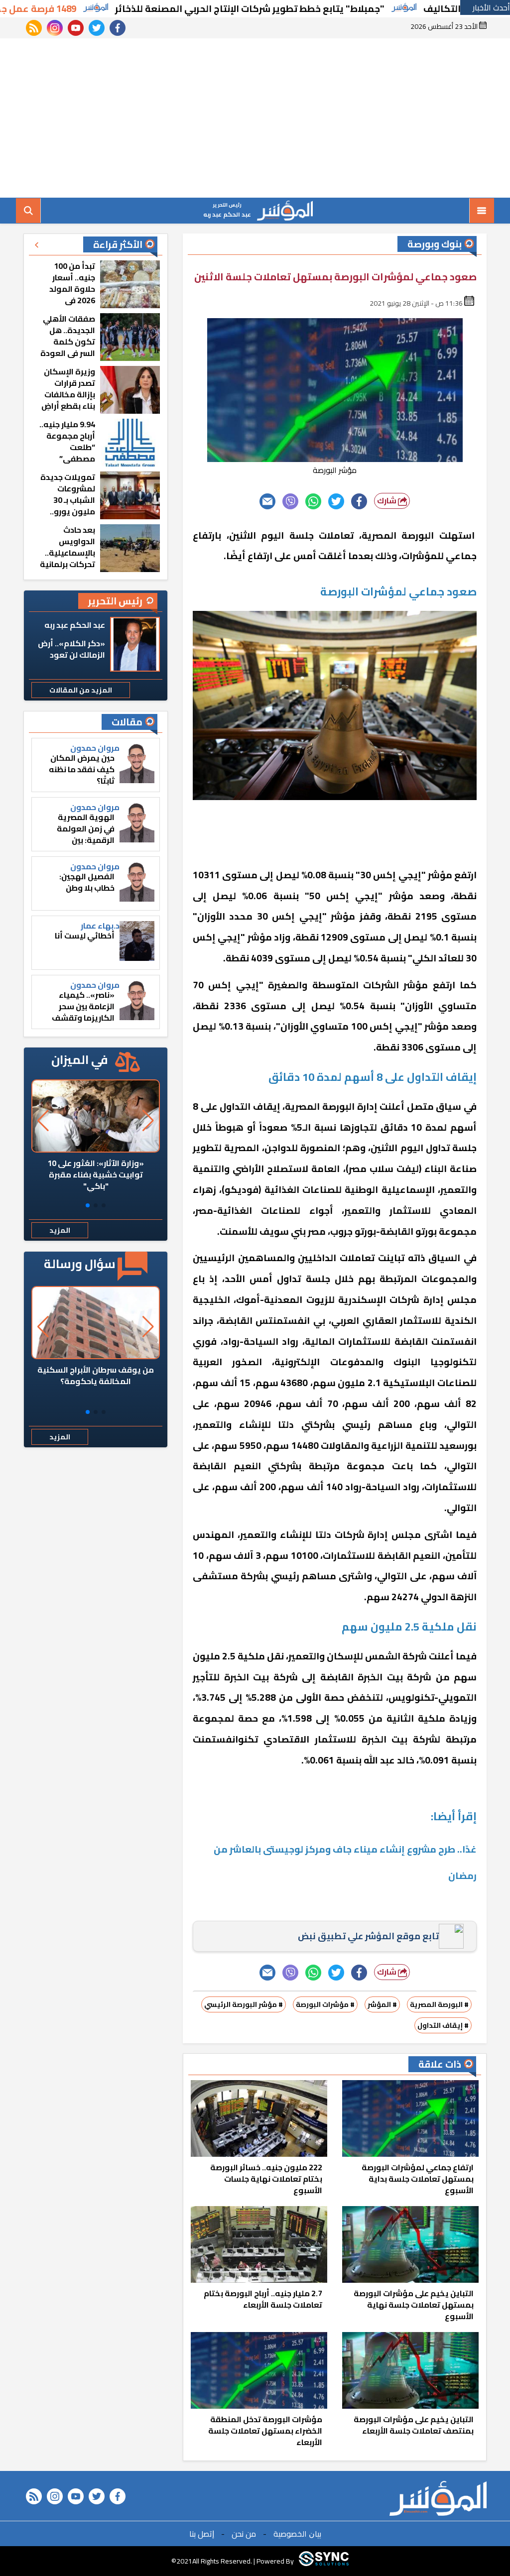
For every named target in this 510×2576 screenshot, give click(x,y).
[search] (28, 211)
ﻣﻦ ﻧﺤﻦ (244, 2534)
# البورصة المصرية (439, 2004)
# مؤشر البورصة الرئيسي (244, 2004)
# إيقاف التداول (443, 2025)
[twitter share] (336, 501)
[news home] (438, 2498)
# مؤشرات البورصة (325, 2004)
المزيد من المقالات (81, 690)
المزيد (60, 1230)
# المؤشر (382, 2004)
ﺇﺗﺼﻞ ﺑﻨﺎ (202, 2534)
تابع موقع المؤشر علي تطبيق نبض (368, 1936)
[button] (104, 1205)
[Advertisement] (255, 118)
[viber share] (290, 501)
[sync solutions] (324, 2561)
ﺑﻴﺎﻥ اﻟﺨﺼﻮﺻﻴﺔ (297, 2534)
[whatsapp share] (313, 501)
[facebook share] (359, 501)
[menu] (482, 211)
